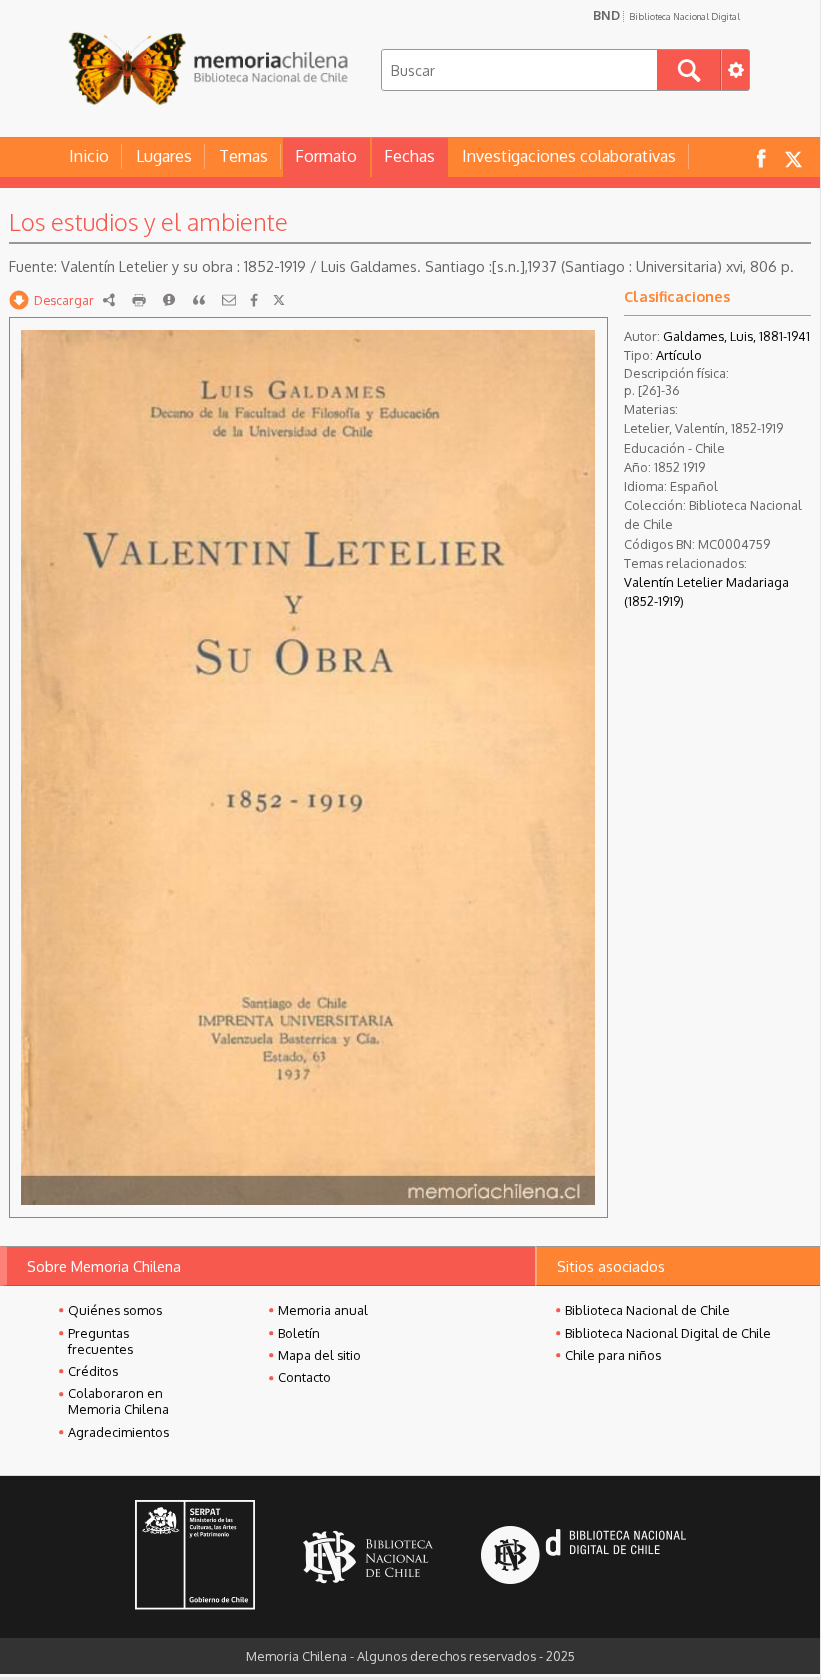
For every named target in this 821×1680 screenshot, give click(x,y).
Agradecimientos (118, 1432)
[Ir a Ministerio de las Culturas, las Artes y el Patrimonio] (195, 1557)
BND (666, 15)
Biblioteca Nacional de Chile (647, 1310)
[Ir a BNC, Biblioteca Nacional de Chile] (368, 1557)
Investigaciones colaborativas (569, 156)
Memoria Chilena (208, 67)
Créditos (93, 1371)
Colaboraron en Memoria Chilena (118, 1401)
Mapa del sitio (319, 1355)
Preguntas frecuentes (100, 1341)
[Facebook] (254, 300)
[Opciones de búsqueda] (735, 70)
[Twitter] (279, 300)
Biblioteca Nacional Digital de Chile (668, 1333)
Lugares (164, 156)
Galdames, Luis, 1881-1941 (736, 336)
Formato (326, 156)
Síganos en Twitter (793, 157)
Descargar (64, 300)
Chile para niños (613, 1355)
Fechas (409, 156)
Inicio (89, 156)
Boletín (299, 1333)
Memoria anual (323, 1310)
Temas (243, 156)
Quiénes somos (115, 1310)
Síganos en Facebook (761, 157)
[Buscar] (689, 70)
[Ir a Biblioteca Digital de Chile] (583, 1557)
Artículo (679, 355)
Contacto (304, 1377)
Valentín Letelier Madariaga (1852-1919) (706, 591)
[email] (229, 300)
